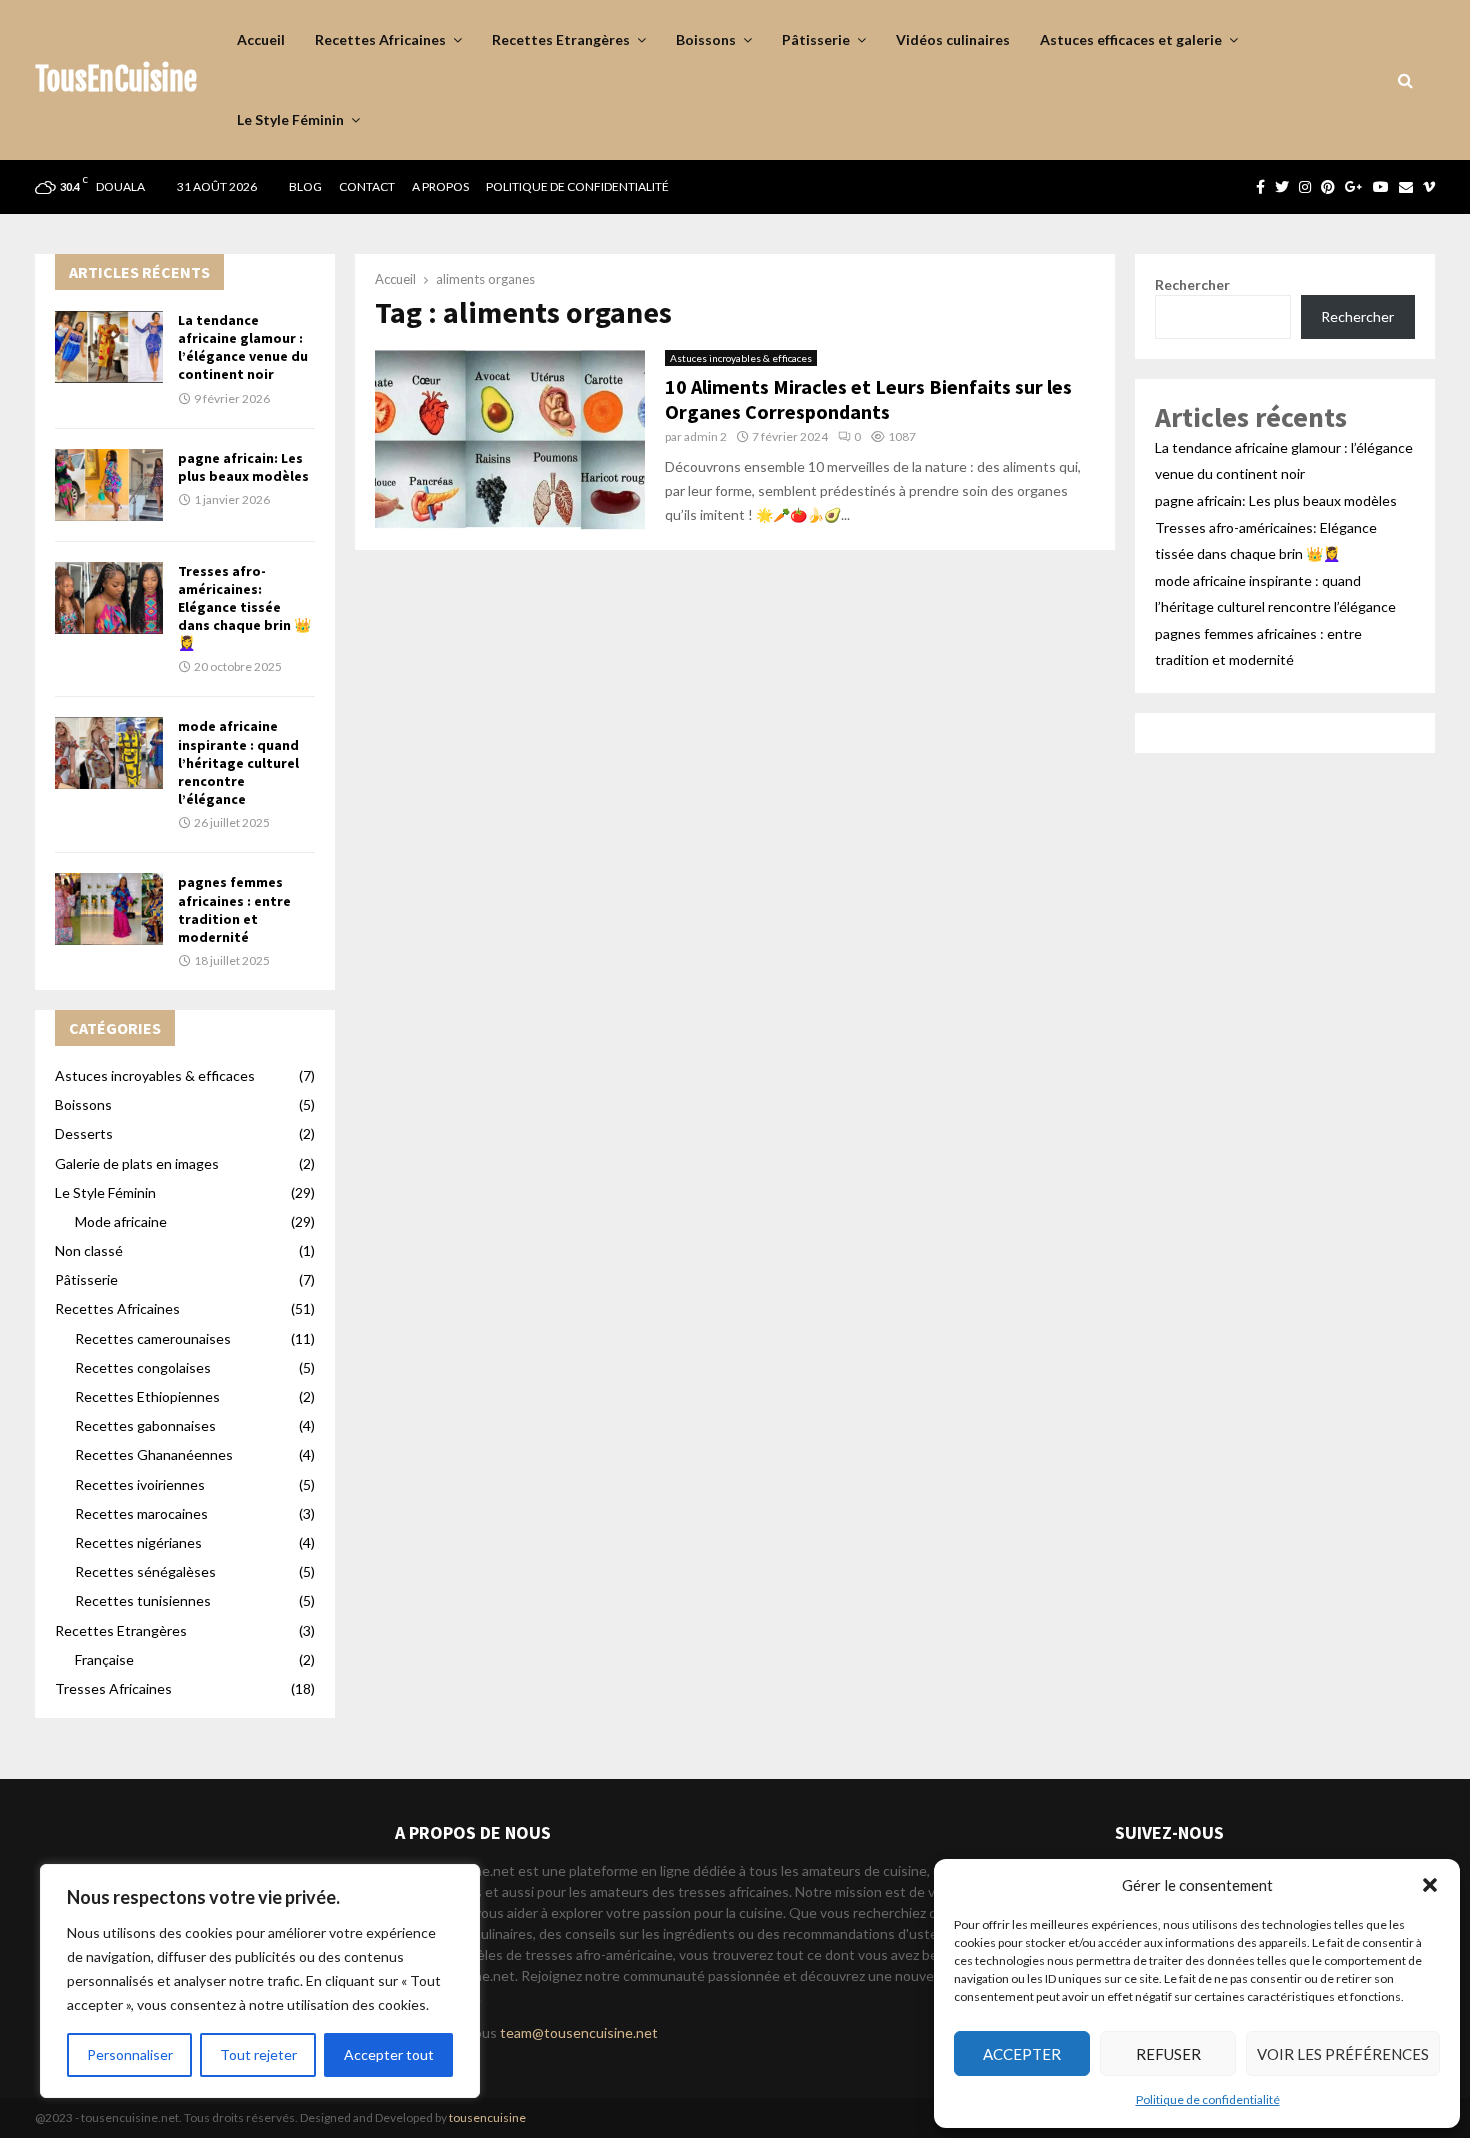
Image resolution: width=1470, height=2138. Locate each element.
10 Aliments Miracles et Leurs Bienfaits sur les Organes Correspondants (868, 399)
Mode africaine (121, 1221)
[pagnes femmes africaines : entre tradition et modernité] (109, 909)
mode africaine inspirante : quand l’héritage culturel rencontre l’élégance (238, 762)
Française (104, 1659)
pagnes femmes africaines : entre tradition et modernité (234, 909)
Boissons (706, 39)
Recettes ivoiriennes (140, 1484)
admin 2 (705, 436)
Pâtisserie (816, 39)
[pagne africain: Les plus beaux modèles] (109, 485)
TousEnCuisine (116, 79)
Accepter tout (389, 2054)
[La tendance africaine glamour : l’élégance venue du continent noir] (109, 347)
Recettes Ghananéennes (154, 1454)
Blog (305, 186)
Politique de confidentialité (1208, 2099)
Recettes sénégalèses (145, 1571)
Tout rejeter (258, 2054)
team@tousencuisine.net (579, 2032)
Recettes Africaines (380, 39)
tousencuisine (487, 2117)
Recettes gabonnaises (145, 1425)
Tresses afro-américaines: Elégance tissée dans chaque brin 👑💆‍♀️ (244, 607)
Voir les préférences (1343, 2054)
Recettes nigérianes (138, 1542)
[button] (1430, 1885)
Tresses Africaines (113, 1688)
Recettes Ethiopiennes (147, 1396)
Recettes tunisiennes (143, 1600)
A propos (440, 186)
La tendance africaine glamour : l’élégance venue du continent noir (243, 347)
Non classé (89, 1250)
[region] (260, 1981)
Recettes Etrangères (561, 39)
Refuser (1168, 2054)
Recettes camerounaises (153, 1338)
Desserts (84, 1133)
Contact (367, 186)
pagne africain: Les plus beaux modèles (243, 467)
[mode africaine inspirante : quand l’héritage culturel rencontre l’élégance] (109, 753)
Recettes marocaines (141, 1513)
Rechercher (1192, 284)
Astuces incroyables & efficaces (741, 358)
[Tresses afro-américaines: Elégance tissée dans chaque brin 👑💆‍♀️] (109, 598)
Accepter (1022, 2054)
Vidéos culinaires (953, 39)
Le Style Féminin (290, 119)
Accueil (261, 39)
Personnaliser (130, 2054)
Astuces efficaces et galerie (1131, 39)
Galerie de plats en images (137, 1163)
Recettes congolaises (143, 1367)
